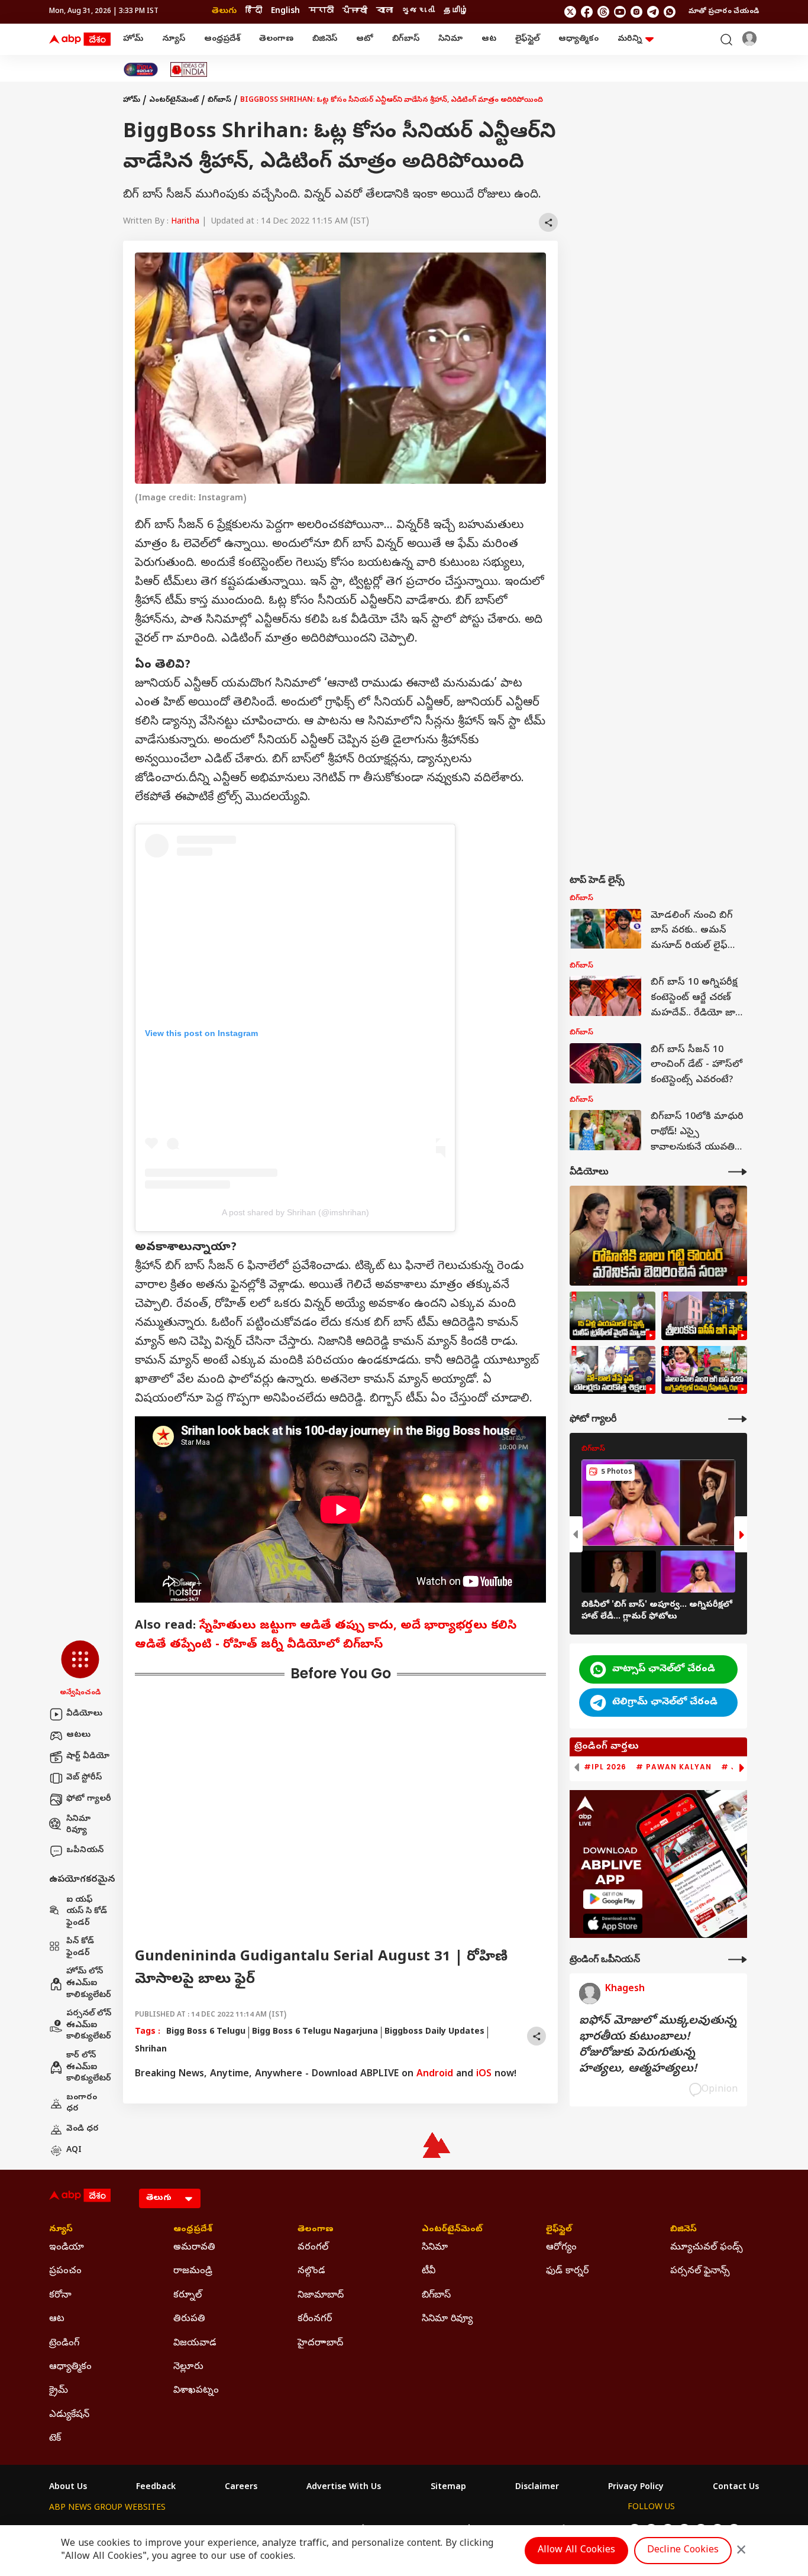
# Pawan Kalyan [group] (674, 1767)
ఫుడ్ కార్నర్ (567, 2271)
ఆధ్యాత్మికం (578, 39)
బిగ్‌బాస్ (406, 39)
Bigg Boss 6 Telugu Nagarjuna (315, 2032)
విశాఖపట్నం (196, 2391)
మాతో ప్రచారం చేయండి (724, 12)
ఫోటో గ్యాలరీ (89, 1799)
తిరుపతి (189, 2319)
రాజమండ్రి (193, 2271)
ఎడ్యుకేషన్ (69, 2415)
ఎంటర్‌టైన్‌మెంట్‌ (174, 101)
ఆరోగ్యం (561, 2248)
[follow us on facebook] (587, 12)
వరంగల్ (313, 2248)
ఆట (489, 39)
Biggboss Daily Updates (434, 2032)
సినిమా (450, 39)
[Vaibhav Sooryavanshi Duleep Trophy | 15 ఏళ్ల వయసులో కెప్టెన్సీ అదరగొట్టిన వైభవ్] (613, 1316)
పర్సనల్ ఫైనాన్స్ (700, 2271)
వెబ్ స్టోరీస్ (84, 1778)
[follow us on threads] (603, 12)
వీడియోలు (84, 1714)
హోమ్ (133, 39)
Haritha (185, 222)
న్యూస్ (174, 39)
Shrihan (151, 2050)
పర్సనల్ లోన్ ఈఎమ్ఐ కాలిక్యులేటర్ (89, 2025)
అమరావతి (194, 2248)
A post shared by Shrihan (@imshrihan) (295, 1212)
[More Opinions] (738, 1959)
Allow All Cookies (576, 2551)
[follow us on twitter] (570, 12)
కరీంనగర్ (315, 2319)
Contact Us (736, 2488)
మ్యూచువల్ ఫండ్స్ (707, 2248)
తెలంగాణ (276, 39)
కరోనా (60, 2296)
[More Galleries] (738, 1419)
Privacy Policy (636, 2488)
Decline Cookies (683, 2551)
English (285, 12)
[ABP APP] (613, 1899)
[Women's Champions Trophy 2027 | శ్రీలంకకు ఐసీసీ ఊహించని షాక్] (704, 1316)
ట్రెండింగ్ (64, 2344)
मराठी (321, 12)
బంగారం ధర (82, 2104)
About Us (68, 2488)
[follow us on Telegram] (653, 12)
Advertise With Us (344, 2488)
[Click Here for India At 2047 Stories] (141, 69)
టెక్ (55, 2439)
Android (435, 2075)
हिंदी (254, 12)
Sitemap (448, 2488)
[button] (80, 1669)
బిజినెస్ (325, 39)
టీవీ (429, 2271)
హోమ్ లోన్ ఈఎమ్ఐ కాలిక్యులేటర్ (89, 1983)
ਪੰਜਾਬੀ (355, 12)
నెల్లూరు (188, 2367)
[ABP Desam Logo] (80, 40)
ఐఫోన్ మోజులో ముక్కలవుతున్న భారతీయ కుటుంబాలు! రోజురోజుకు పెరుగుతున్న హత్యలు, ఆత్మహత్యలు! (658, 2046)
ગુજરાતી (418, 12)
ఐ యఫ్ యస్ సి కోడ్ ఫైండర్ (87, 1912)
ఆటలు (78, 1735)
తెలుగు (224, 12)
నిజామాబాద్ (321, 2296)
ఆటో (365, 39)
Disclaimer (537, 2488)
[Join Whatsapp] (670, 12)
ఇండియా (67, 2248)
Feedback (156, 2488)
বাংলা (384, 12)
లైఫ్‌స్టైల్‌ (527, 39)
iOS (484, 2075)
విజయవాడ (195, 2344)
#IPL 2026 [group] (605, 1767)
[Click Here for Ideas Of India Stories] (189, 69)
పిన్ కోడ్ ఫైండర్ (80, 1948)
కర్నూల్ (188, 2296)
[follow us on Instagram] (636, 12)
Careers (241, 2488)
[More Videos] (738, 1172)
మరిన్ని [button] (630, 39)
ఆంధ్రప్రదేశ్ (222, 39)
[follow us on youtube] (620, 12)
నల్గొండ (311, 2271)
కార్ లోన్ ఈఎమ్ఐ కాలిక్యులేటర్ (89, 2067)
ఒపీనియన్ (85, 1851)
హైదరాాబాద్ (320, 2344)
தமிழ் (456, 12)
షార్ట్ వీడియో (88, 1757)
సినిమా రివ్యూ (78, 1825)
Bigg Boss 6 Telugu (206, 2032)
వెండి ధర (83, 2129)
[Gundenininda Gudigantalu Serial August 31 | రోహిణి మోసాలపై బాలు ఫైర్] (658, 1236)
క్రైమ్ (59, 2391)
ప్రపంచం (65, 2271)
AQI (74, 2151)
